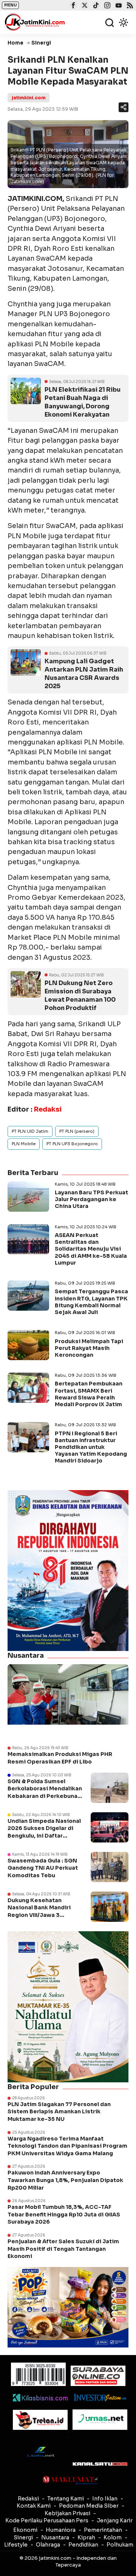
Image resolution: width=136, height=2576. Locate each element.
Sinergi (23, 2537)
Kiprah (86, 2537)
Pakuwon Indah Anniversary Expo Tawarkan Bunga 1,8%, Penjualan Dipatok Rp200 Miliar (65, 2180)
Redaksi (28, 2499)
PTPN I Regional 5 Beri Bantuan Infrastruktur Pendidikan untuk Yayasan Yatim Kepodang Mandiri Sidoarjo (91, 1447)
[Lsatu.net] (40, 2452)
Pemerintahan (103, 2530)
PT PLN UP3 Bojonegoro (72, 1144)
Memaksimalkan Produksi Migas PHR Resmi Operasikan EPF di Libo (60, 1758)
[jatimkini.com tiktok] (95, 6)
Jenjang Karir (115, 2520)
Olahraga (48, 2545)
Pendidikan (83, 2545)
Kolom (113, 2537)
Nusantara (55, 2537)
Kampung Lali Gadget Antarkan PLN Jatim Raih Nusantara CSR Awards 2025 (84, 674)
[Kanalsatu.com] (100, 2464)
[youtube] (118, 6)
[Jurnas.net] (100, 2420)
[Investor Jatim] (100, 2398)
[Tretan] (40, 2420)
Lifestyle (16, 2545)
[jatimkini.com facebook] (72, 6)
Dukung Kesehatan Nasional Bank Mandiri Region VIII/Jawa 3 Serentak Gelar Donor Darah (39, 1915)
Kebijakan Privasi (67, 2513)
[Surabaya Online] (98, 2376)
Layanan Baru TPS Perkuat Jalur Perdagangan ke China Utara (91, 1199)
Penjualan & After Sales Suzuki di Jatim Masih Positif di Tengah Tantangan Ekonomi (63, 2249)
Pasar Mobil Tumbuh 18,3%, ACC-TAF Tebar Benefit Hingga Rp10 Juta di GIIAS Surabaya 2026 (64, 2214)
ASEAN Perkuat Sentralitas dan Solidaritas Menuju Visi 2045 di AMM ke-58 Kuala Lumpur (91, 1249)
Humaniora (61, 2530)
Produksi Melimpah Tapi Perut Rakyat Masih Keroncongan (89, 1348)
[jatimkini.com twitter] (84, 6)
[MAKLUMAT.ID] (70, 2480)
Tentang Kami (66, 2499)
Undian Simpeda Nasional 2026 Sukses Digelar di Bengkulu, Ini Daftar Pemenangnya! (44, 1832)
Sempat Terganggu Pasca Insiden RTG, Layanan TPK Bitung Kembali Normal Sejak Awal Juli (91, 1302)
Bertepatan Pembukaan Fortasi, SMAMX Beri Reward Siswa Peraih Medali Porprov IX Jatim (89, 1394)
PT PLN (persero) (77, 1131)
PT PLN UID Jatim (30, 1131)
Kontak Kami (34, 2506)
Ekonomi (25, 2530)
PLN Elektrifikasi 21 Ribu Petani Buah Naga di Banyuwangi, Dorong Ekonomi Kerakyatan (83, 402)
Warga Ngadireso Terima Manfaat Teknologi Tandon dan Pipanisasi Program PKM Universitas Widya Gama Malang (67, 2146)
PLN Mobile (24, 1144)
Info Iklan (105, 2499)
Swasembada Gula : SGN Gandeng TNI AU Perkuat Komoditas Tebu (43, 1868)
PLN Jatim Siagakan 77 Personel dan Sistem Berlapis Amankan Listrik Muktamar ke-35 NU (59, 2112)
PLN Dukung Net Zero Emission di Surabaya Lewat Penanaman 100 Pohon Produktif (80, 995)
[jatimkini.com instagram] (106, 6)
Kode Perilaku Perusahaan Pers (47, 2520)
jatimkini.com (29, 98)
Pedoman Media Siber (89, 2506)
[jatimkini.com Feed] (129, 6)
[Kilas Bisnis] (40, 2398)
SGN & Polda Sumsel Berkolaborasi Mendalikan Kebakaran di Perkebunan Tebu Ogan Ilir (45, 1792)
